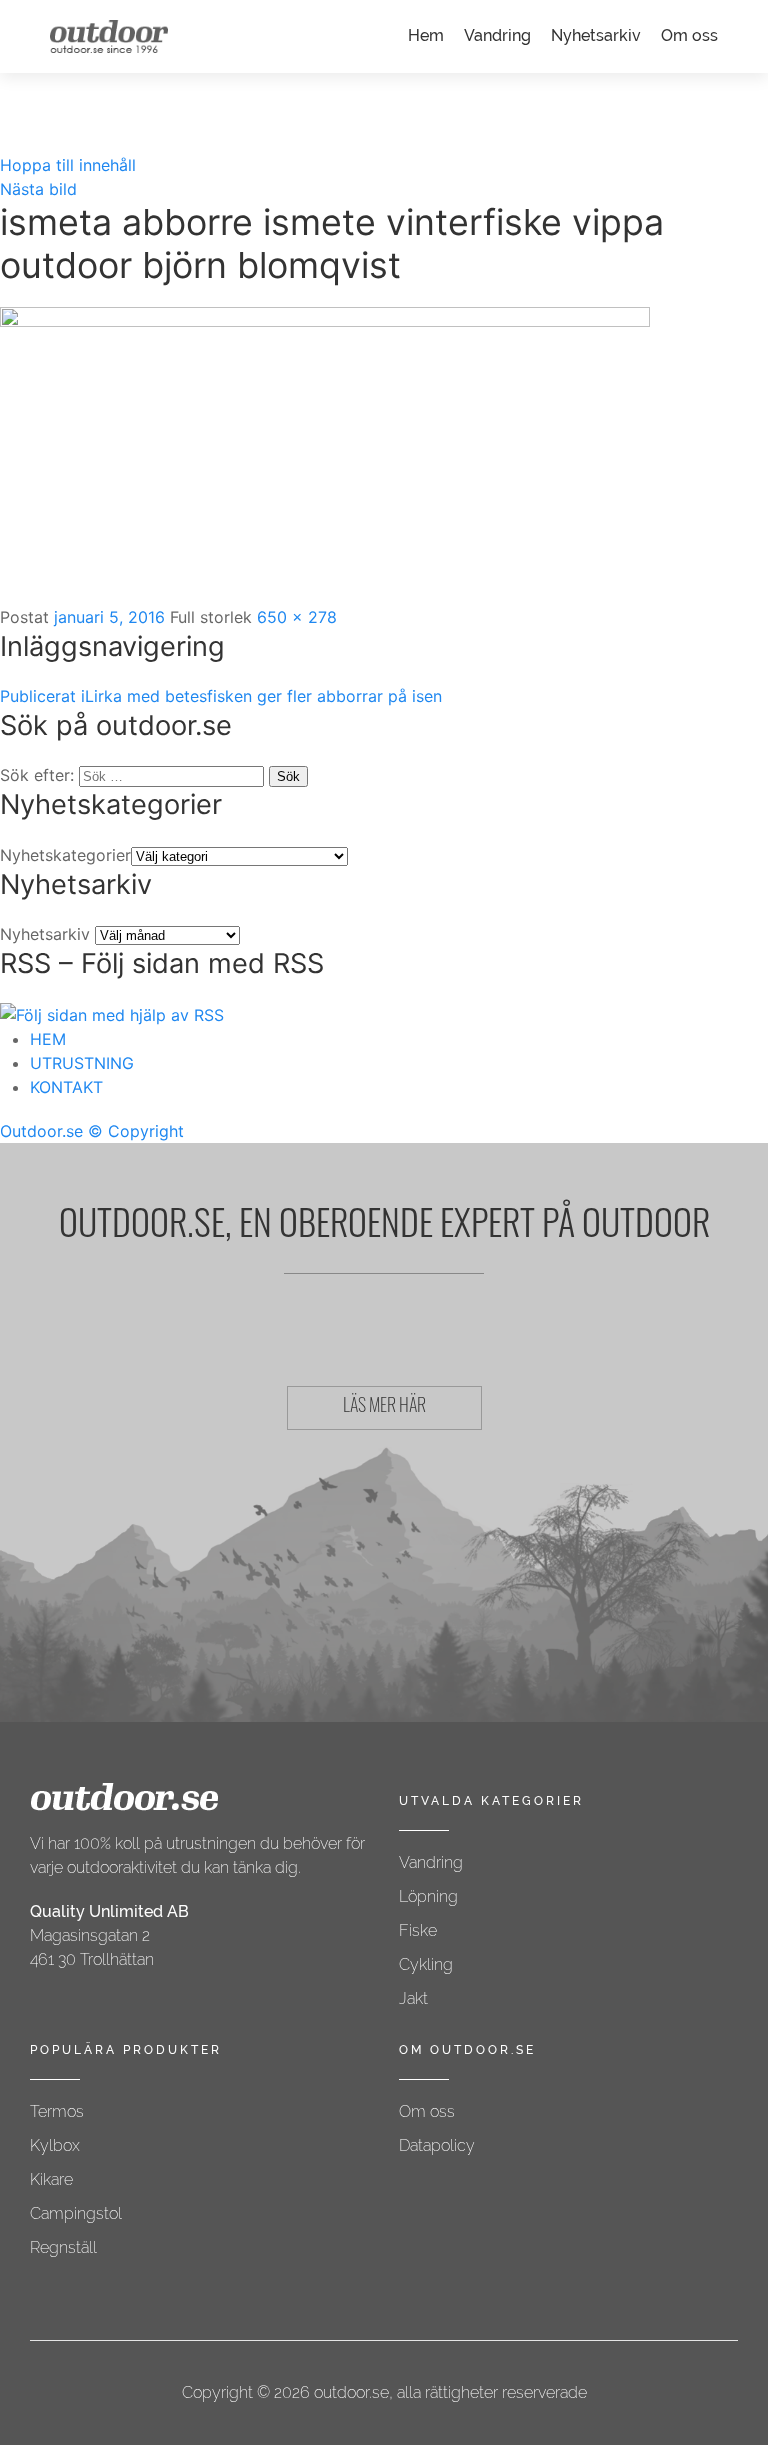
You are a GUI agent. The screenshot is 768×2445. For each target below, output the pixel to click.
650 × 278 (297, 617)
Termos (57, 2111)
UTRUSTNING (82, 1063)
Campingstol (76, 2213)
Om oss (689, 35)
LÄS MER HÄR (384, 1408)
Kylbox (55, 2145)
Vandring (497, 35)
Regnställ (63, 2247)
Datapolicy (437, 2145)
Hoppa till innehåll (68, 165)
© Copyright (136, 1131)
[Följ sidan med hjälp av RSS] (112, 1013)
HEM (48, 1039)
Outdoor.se (41, 1131)
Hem (426, 35)
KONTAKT (66, 1087)
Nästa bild (38, 189)
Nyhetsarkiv (596, 35)
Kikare (51, 2179)
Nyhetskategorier (65, 855)
